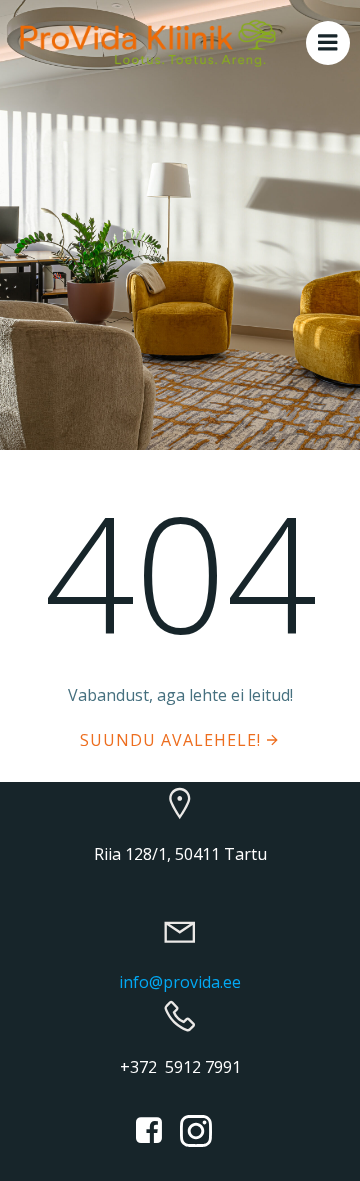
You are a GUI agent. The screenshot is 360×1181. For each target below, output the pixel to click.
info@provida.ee (180, 982)
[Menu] (328, 43)
